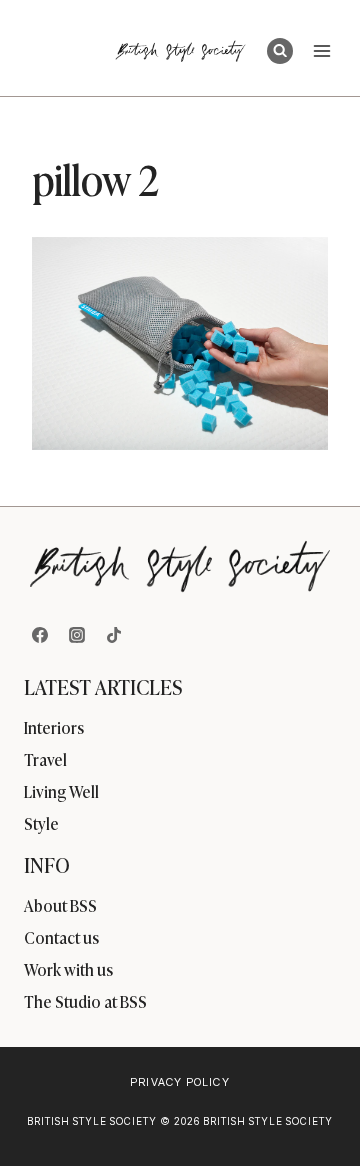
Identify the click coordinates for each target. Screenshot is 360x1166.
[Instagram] (77, 635)
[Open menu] (321, 50)
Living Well (61, 791)
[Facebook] (40, 635)
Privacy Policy (179, 1082)
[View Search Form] (280, 51)
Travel (45, 759)
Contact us (61, 937)
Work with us (68, 969)
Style (41, 823)
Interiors (54, 727)
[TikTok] (114, 635)
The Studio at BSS (85, 1001)
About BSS (60, 905)
